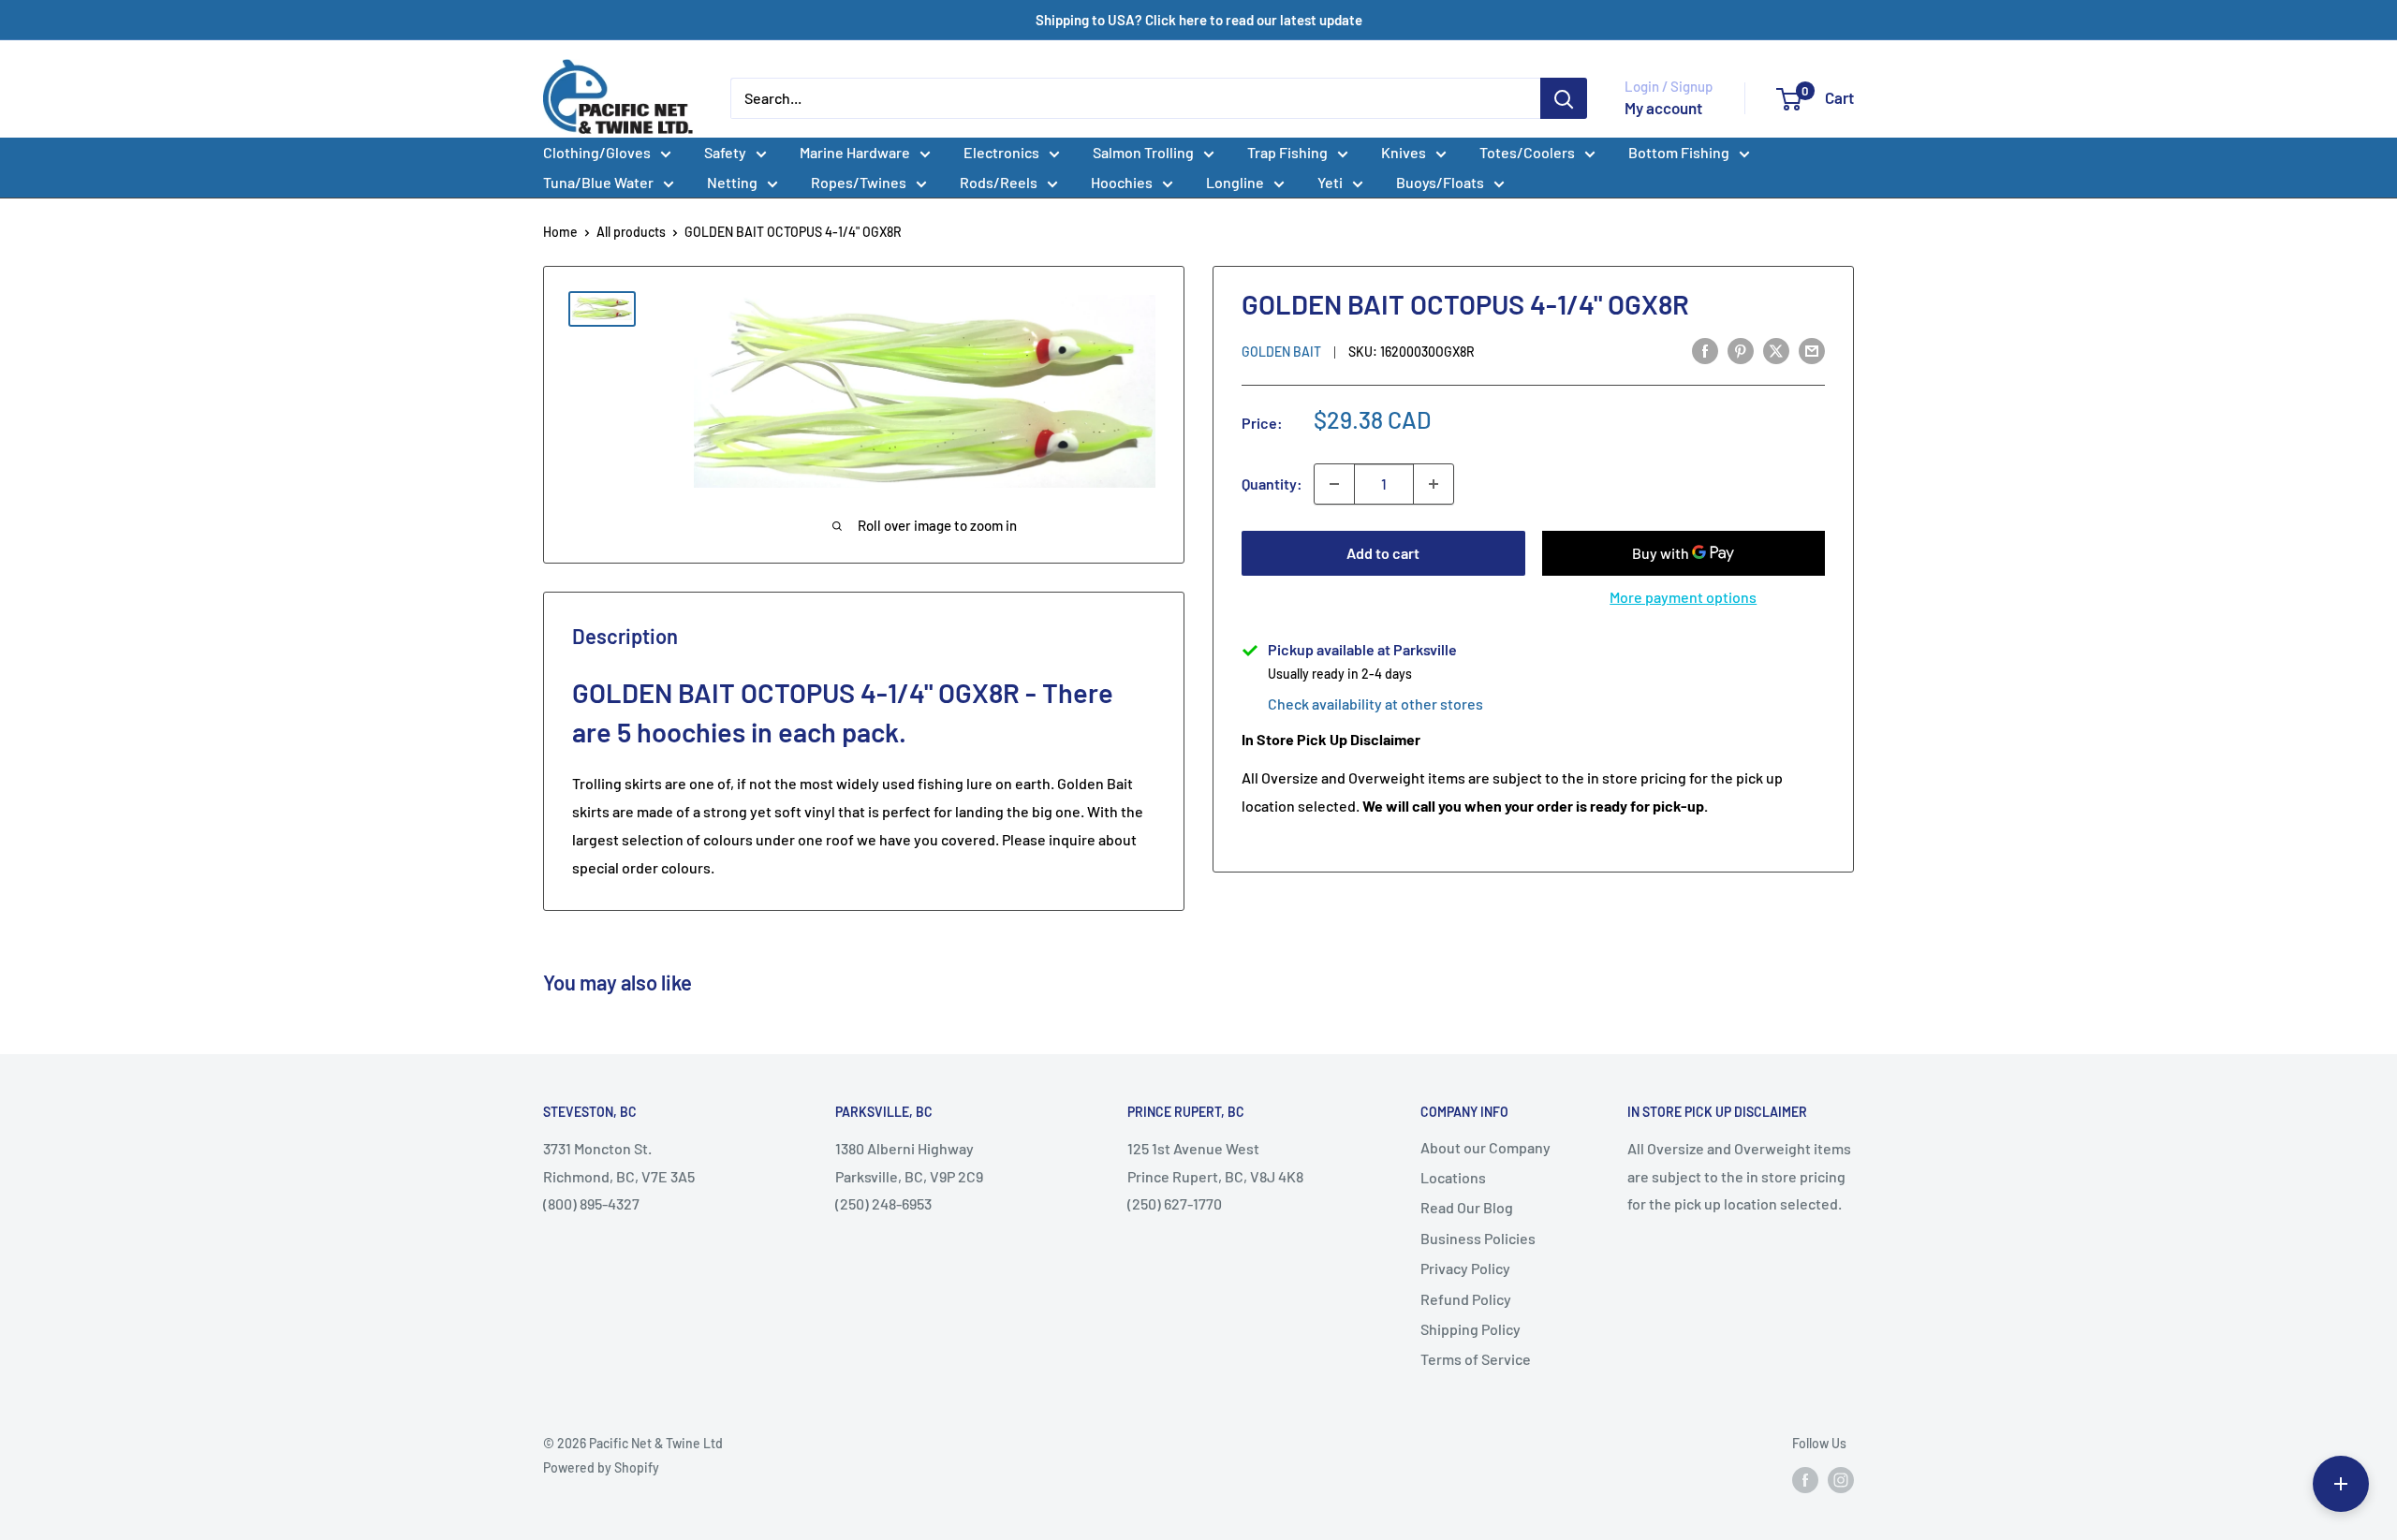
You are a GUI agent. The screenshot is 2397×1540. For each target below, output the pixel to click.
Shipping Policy (1471, 1329)
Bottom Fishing (1679, 152)
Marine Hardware (855, 152)
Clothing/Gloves (597, 152)
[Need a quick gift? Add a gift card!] (2341, 1484)
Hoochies (1122, 182)
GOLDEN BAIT (1281, 352)
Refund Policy (1466, 1299)
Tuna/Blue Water (598, 182)
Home (560, 232)
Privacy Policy (1465, 1268)
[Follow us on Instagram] (1841, 1479)
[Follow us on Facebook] (1805, 1479)
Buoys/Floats (1440, 182)
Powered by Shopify (601, 1467)
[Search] (1564, 98)
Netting (732, 182)
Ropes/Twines (859, 182)
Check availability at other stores (1375, 704)
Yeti (1330, 182)
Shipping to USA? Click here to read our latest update (1199, 20)
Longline (1235, 182)
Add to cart (1383, 553)
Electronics (1001, 152)
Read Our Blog (1467, 1207)
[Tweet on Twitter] (1776, 350)
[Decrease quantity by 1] (1334, 484)
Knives (1404, 152)
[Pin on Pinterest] (1741, 350)
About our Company (1485, 1147)
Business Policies (1478, 1238)
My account (1663, 108)
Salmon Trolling (1143, 152)
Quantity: (1272, 484)
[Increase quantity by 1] (1434, 484)
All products (631, 232)
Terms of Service (1476, 1359)
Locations (1453, 1177)
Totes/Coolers (1527, 152)
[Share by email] (1812, 350)
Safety (725, 152)
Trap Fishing (1287, 152)
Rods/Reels (999, 182)
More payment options (1683, 597)
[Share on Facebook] (1705, 350)
